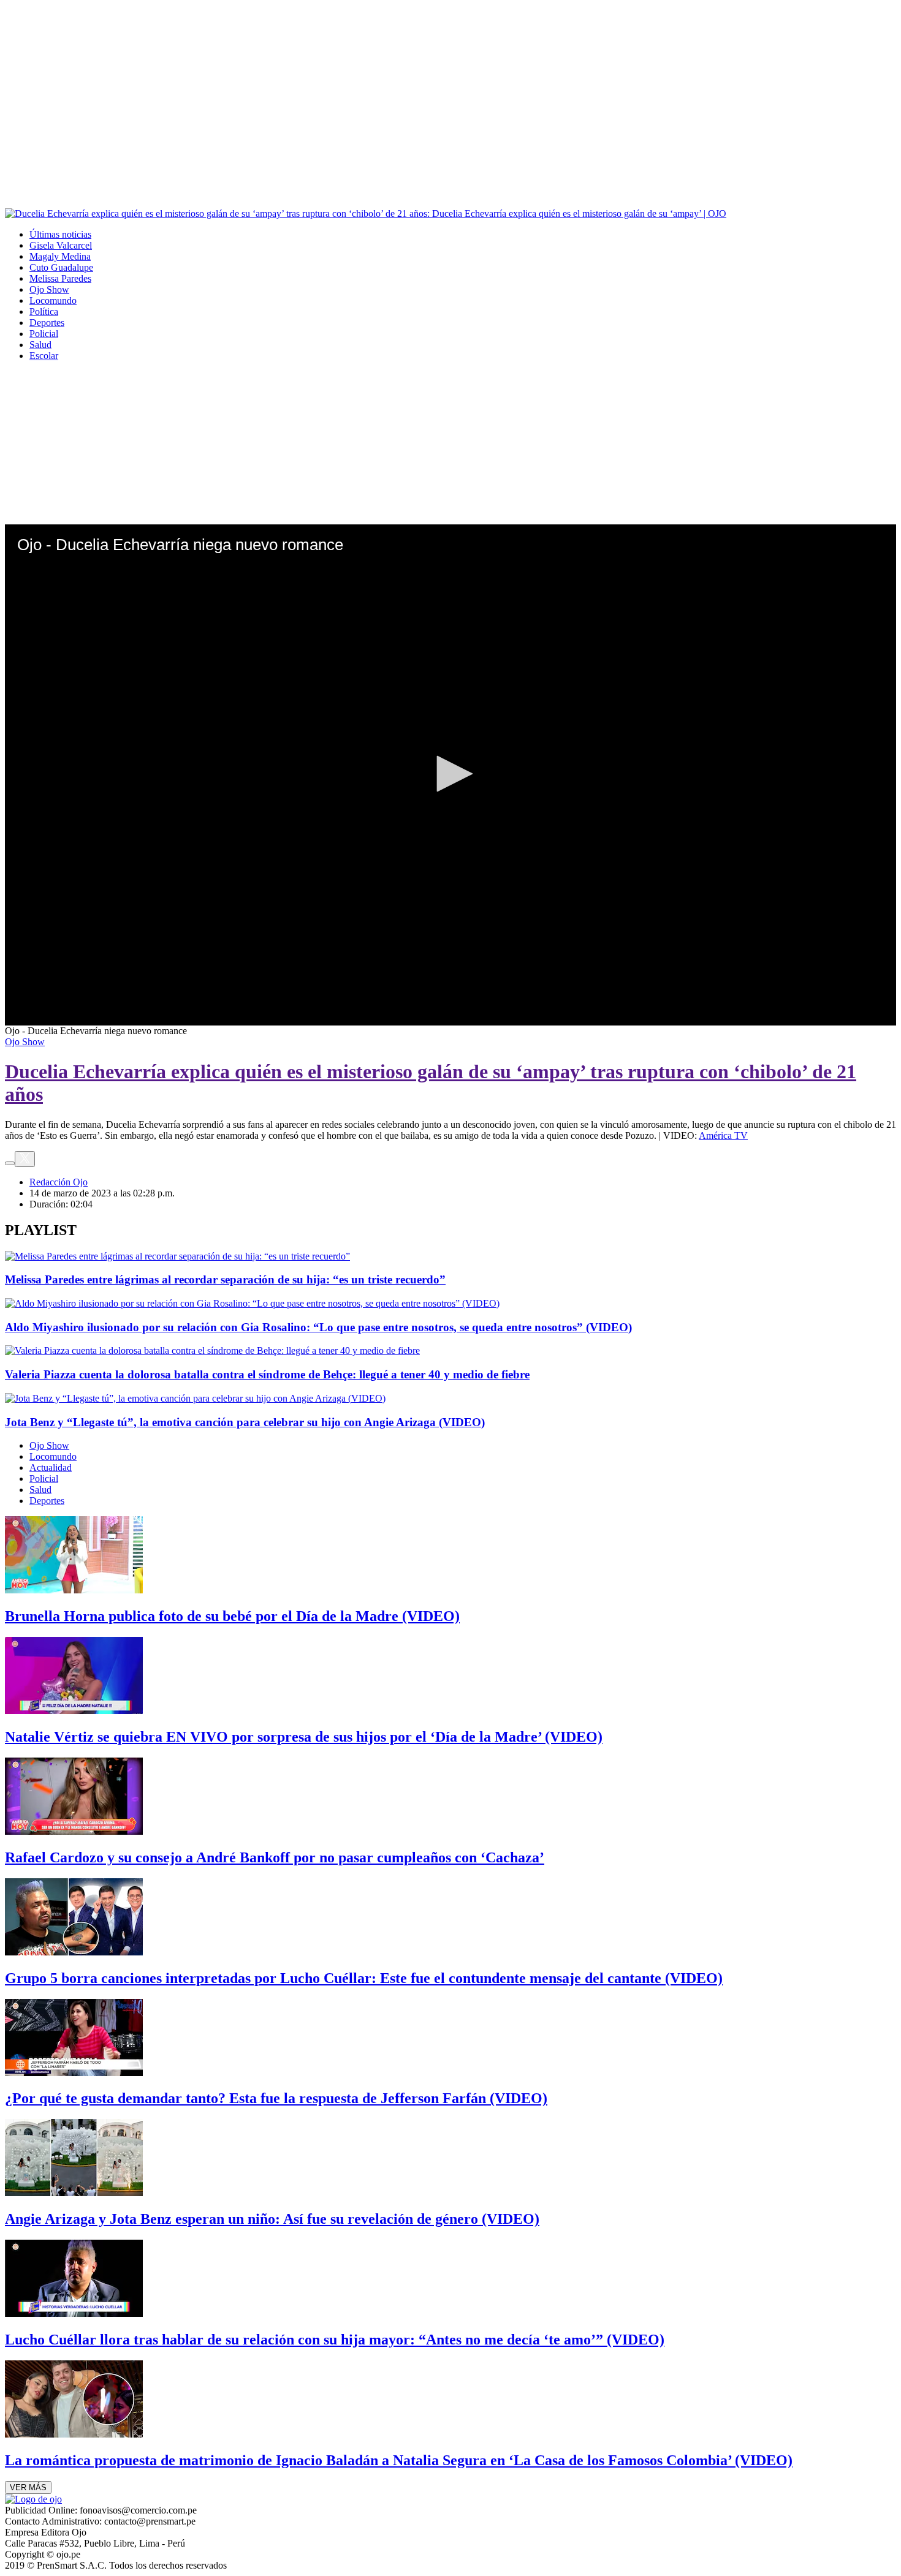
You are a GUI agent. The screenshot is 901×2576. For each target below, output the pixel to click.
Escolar (44, 356)
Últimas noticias (60, 234)
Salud (40, 345)
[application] (450, 775)
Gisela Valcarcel (61, 245)
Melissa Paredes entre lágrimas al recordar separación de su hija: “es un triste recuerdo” (225, 1279)
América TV (723, 1135)
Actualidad (51, 1467)
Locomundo (53, 300)
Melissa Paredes (60, 278)
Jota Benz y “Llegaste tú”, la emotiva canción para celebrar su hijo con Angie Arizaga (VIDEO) (245, 1422)
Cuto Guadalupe (61, 267)
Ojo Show (49, 289)
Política (44, 312)
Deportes (47, 323)
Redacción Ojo (59, 1182)
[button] (450, 774)
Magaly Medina (60, 256)
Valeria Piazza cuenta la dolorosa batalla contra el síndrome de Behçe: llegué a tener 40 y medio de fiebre (267, 1374)
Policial (44, 334)
